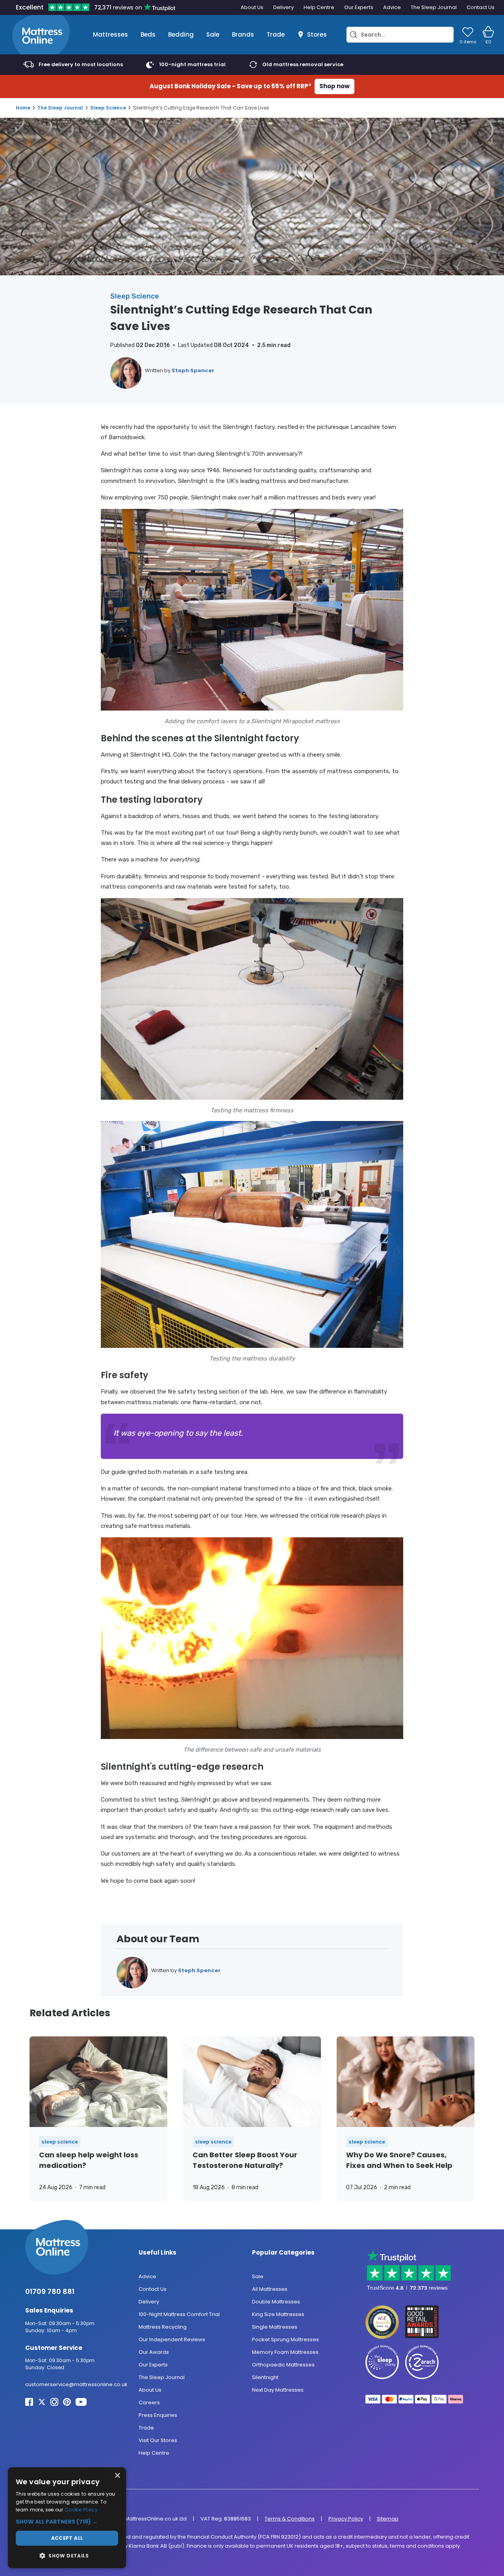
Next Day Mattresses (278, 2390)
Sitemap (388, 2519)
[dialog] (67, 2518)
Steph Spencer (193, 370)
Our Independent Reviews (172, 2339)
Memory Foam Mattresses (285, 2352)
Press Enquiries (158, 2415)
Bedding (181, 34)
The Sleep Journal (434, 7)
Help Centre (319, 7)
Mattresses (110, 34)
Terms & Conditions (290, 2519)
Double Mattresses (276, 2302)
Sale (213, 34)
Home (23, 108)
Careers (149, 2402)
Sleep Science (108, 108)
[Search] (354, 35)
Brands (243, 34)
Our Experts (359, 7)
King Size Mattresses (278, 2314)
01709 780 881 (50, 2291)
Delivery (283, 7)
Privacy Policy (346, 2519)
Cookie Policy (81, 2510)
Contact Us (481, 7)
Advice (392, 7)
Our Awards (154, 2352)
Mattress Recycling (163, 2327)
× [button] (117, 2476)
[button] (67, 2522)
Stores (317, 34)
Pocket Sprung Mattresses (285, 2339)
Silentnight (265, 2377)
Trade (276, 34)
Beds (148, 34)
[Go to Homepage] (41, 35)
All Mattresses (270, 2289)
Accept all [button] (67, 2538)
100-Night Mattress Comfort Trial (179, 2314)
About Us (252, 7)
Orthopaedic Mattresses (283, 2365)
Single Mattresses (275, 2327)
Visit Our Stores (158, 2440)
